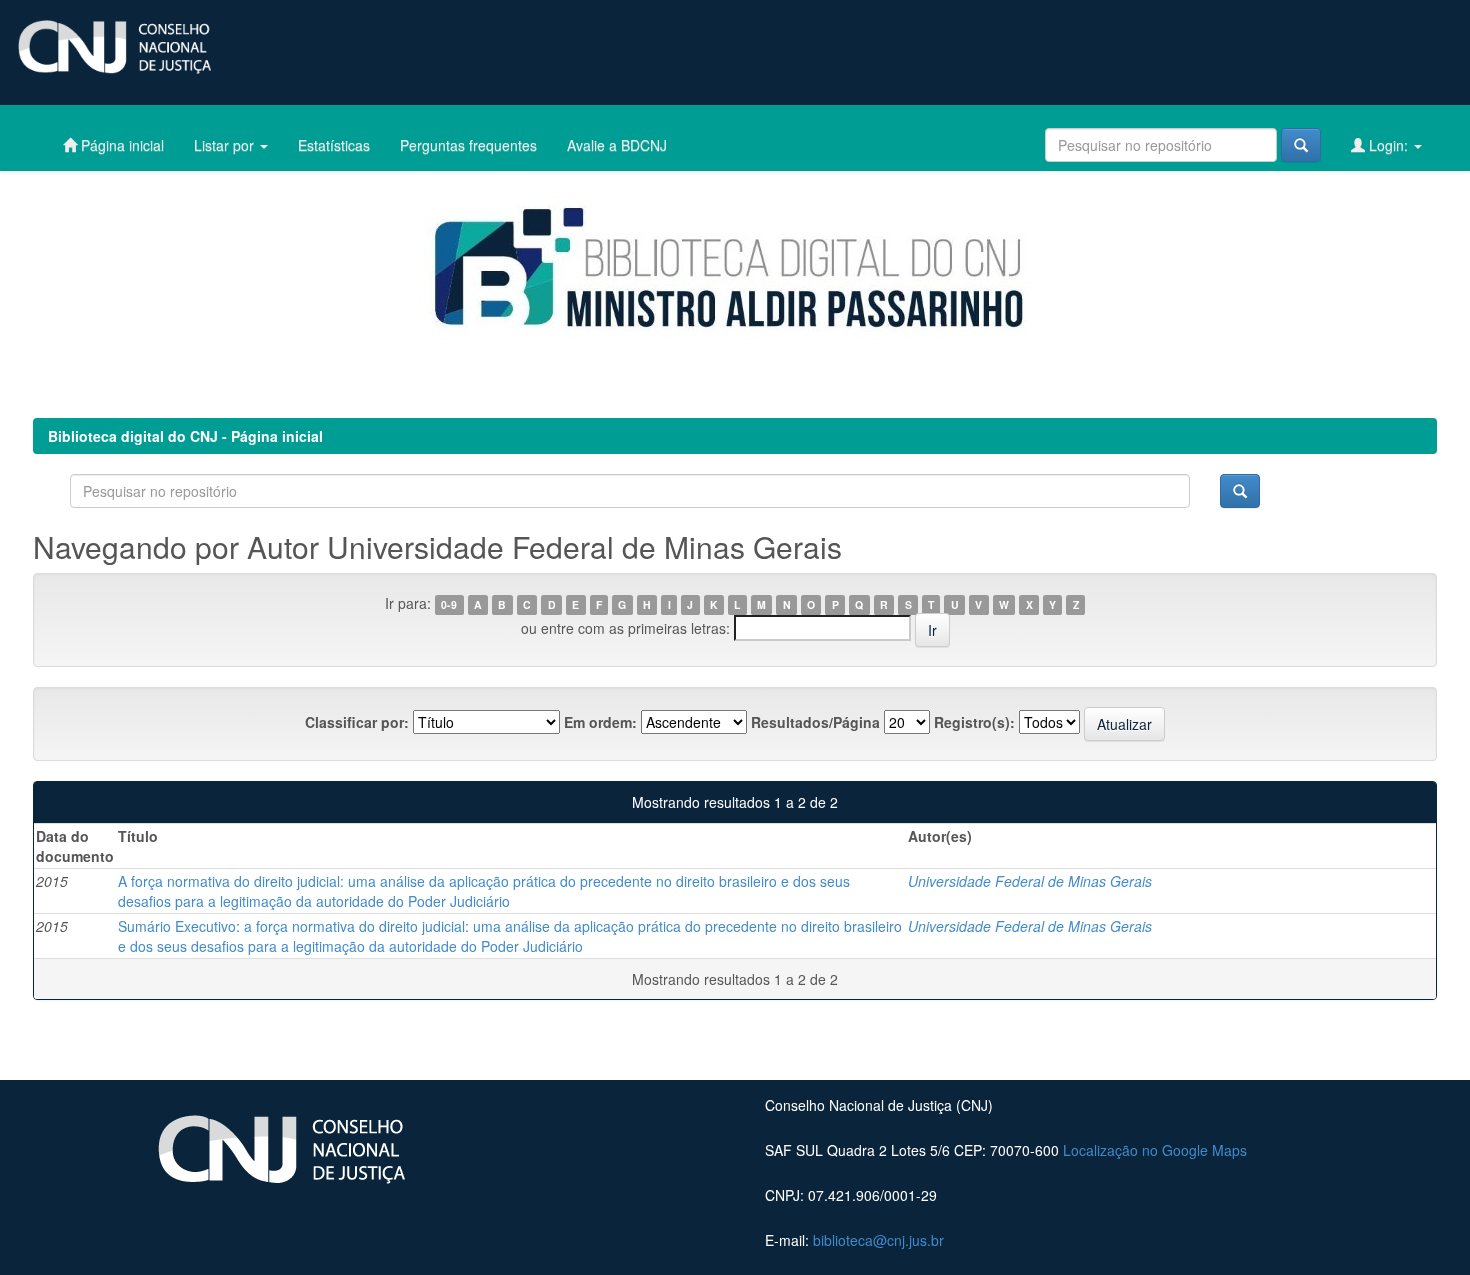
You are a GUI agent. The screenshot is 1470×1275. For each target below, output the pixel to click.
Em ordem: (600, 722)
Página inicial (120, 145)
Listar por (226, 145)
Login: (1388, 145)
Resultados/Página (815, 722)
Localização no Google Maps (1155, 1150)
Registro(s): (974, 722)
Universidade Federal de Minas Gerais (1030, 881)
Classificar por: (357, 722)
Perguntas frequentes (468, 145)
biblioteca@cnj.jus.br (878, 1240)
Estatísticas (334, 145)
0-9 (449, 604)
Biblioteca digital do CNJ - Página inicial (185, 436)
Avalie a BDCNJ (617, 145)
